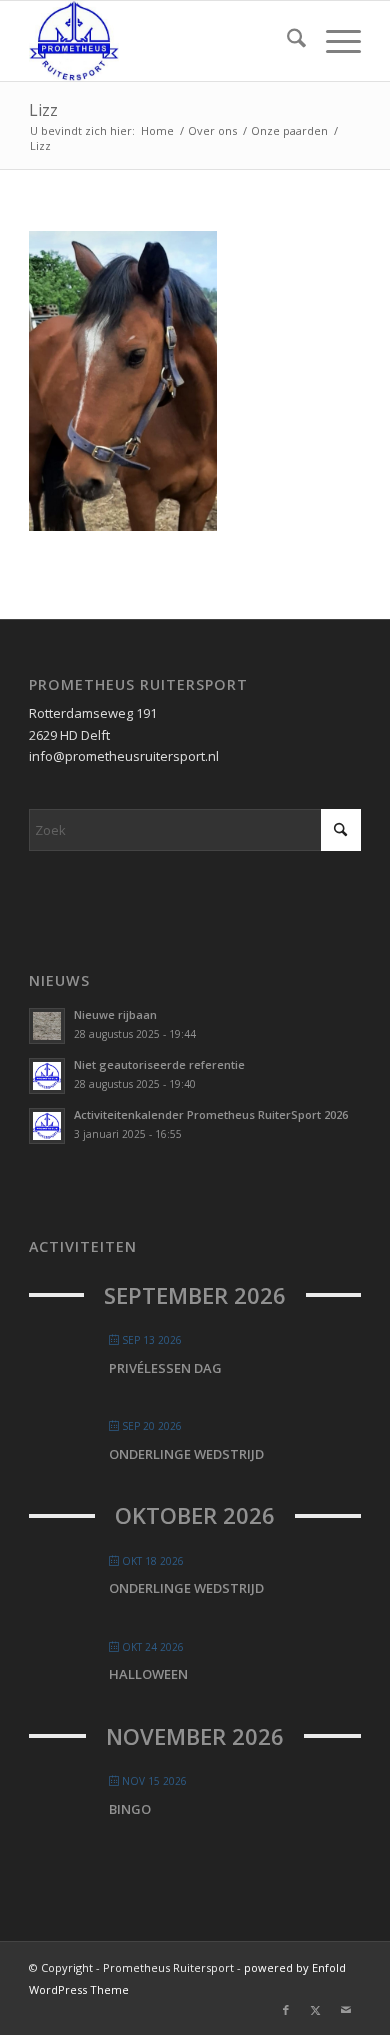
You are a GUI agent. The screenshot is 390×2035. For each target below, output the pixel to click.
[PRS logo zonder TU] (161, 41)
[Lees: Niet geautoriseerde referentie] (47, 1076)
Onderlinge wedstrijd (186, 1454)
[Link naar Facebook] (286, 2010)
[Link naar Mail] (346, 2010)
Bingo (130, 1809)
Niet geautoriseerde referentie (159, 1064)
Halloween (148, 1674)
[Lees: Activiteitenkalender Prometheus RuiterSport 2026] (47, 1126)
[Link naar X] (316, 2010)
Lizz (43, 110)
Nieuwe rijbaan (115, 1014)
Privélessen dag (165, 1368)
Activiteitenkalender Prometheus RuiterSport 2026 (211, 1114)
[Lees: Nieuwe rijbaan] (47, 1026)
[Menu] (333, 41)
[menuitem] (286, 41)
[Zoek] (286, 41)
